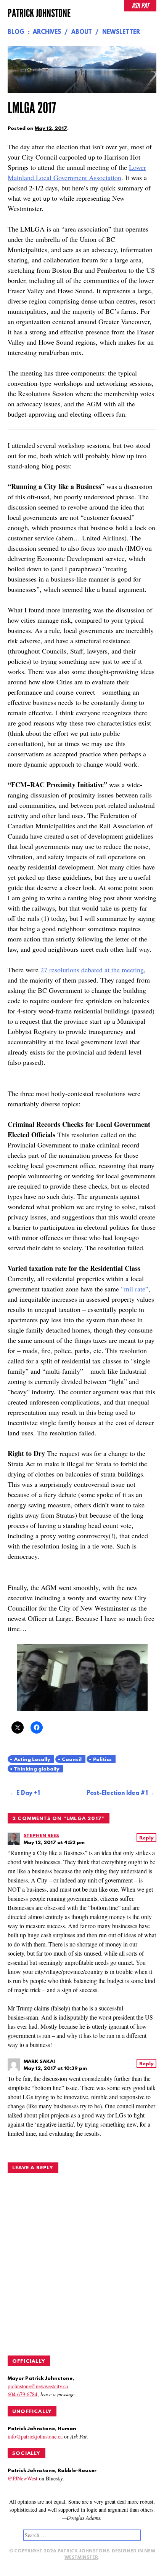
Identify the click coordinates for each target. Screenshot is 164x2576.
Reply (146, 1838)
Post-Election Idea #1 (117, 1793)
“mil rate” (135, 1289)
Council (72, 1760)
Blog (16, 32)
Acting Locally (32, 1760)
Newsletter (121, 32)
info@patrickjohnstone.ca (35, 2436)
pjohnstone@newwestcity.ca (38, 2386)
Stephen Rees (41, 1836)
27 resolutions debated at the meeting (92, 970)
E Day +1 (28, 1793)
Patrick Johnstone (39, 13)
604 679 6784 (23, 2394)
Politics (102, 1760)
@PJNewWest (23, 2478)
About (82, 32)
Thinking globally (37, 1769)
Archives (47, 32)
